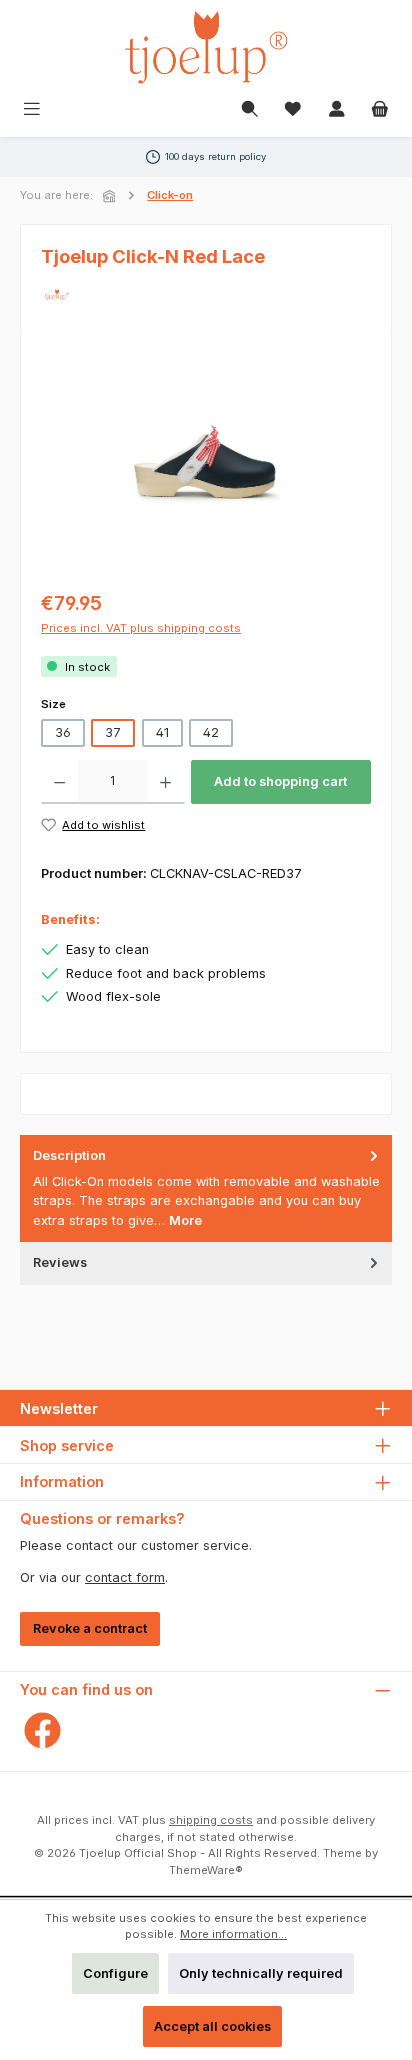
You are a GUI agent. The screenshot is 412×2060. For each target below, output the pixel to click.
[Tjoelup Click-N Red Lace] (206, 464)
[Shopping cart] (380, 110)
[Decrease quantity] (59, 782)
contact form (125, 1577)
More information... (233, 1934)
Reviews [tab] (60, 1262)
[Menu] (32, 110)
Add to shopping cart (280, 781)
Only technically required (261, 1973)
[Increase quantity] (165, 782)
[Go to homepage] (206, 47)
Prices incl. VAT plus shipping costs (141, 628)
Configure (115, 1973)
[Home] (111, 196)
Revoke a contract (90, 1628)
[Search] (250, 110)
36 (63, 732)
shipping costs (211, 1820)
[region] (206, 464)
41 (162, 732)
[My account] (337, 110)
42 (211, 732)
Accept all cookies (212, 2026)
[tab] (206, 1188)
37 (113, 732)
